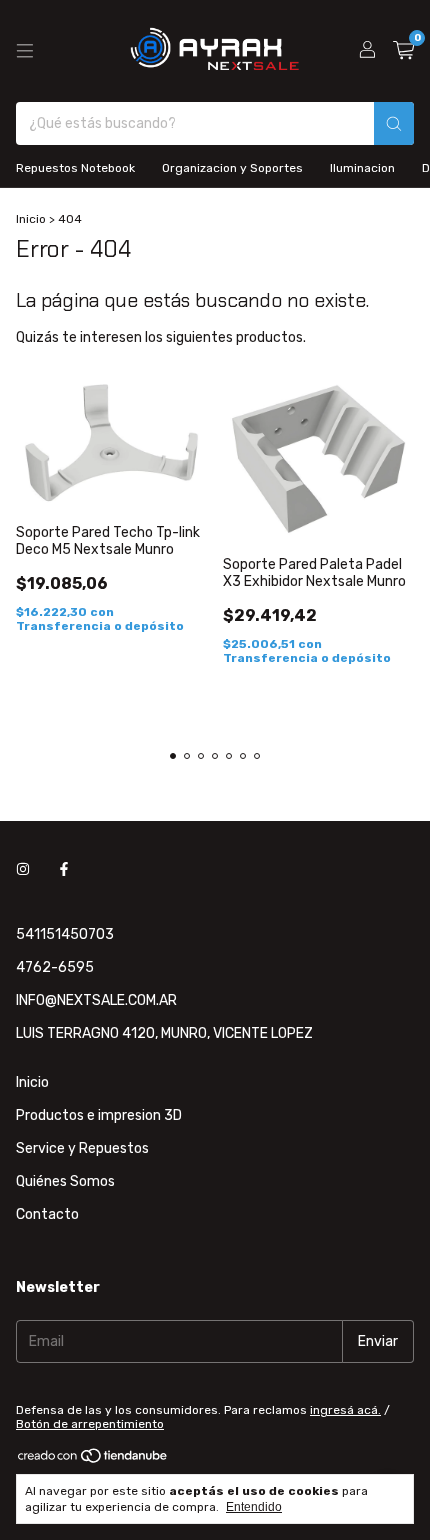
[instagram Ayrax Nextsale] (23, 869)
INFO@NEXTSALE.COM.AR (96, 1000)
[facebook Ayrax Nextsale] (64, 869)
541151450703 (65, 934)
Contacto (47, 1214)
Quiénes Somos (65, 1181)
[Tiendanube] (93, 1461)
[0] (403, 51)
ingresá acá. (345, 1410)
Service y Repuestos (82, 1148)
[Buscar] (394, 123)
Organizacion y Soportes (232, 168)
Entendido (254, 1507)
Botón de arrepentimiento (90, 1424)
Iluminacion (362, 168)
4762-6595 (55, 967)
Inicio (31, 219)
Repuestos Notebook (75, 168)
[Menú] (25, 51)
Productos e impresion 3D (99, 1115)
